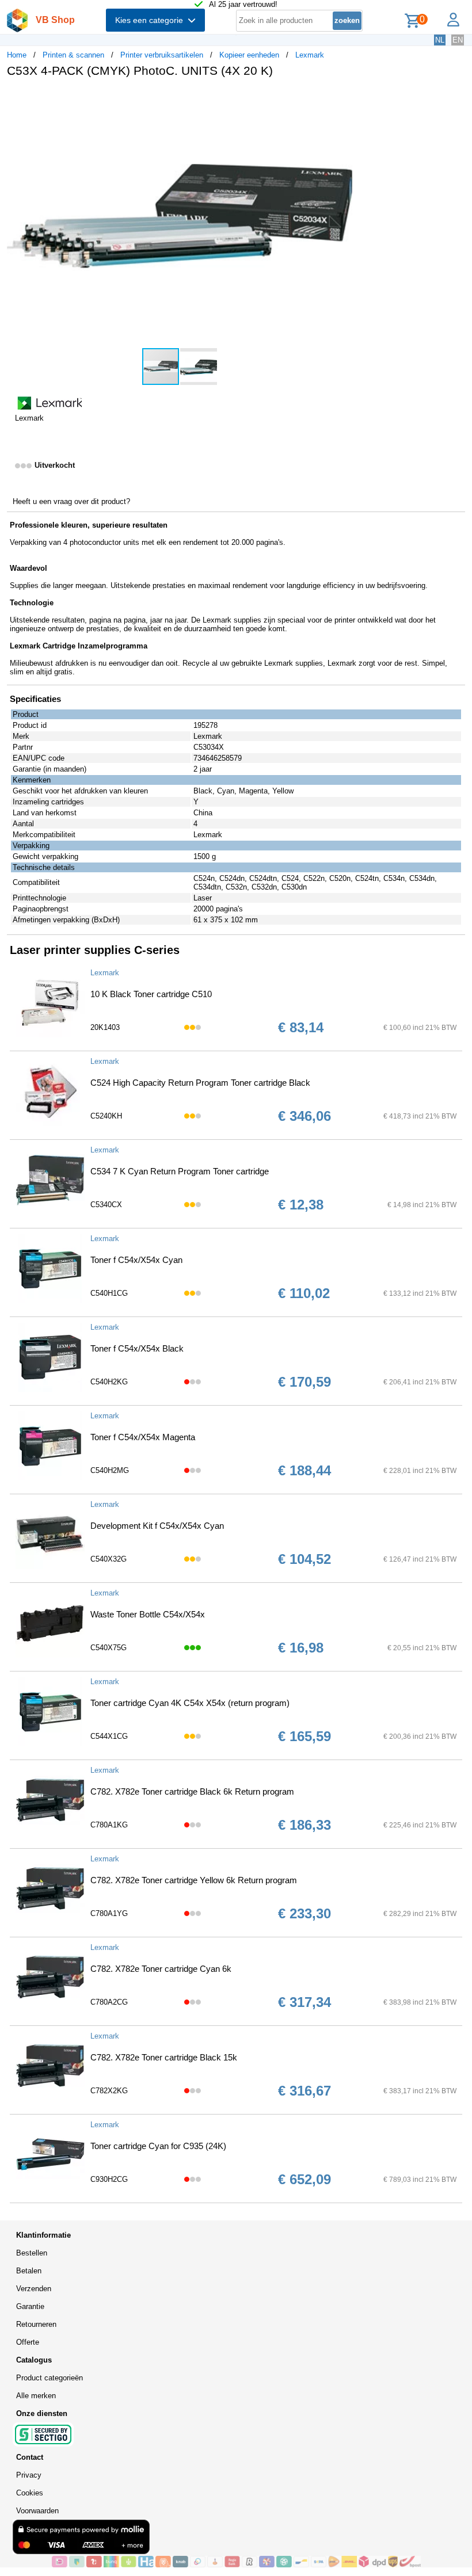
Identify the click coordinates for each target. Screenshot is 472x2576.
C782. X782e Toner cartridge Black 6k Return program (192, 1791)
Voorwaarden (37, 2511)
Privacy (29, 2475)
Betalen (29, 2271)
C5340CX (106, 1205)
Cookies (30, 2493)
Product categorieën (50, 2378)
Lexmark (310, 55)
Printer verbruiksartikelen (162, 55)
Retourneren (36, 2324)
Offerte (28, 2342)
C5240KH (106, 1116)
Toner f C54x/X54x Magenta (143, 1437)
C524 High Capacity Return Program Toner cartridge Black (200, 1083)
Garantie (30, 2306)
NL (440, 40)
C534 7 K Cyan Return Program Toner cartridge (180, 1171)
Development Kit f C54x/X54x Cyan (157, 1526)
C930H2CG (109, 2179)
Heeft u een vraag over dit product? (71, 501)
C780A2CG (109, 2002)
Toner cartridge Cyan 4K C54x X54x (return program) (190, 1703)
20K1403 (105, 1027)
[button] (342, 98)
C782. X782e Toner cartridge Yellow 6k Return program (194, 1880)
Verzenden (34, 2289)
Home (17, 55)
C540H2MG (110, 1470)
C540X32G (109, 1559)
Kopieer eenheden (249, 55)
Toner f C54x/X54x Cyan (136, 1260)
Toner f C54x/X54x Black (137, 1348)
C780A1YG (109, 1913)
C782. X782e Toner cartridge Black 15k (164, 2057)
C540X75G (109, 1648)
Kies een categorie (151, 20)
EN (458, 40)
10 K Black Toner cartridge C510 (151, 994)
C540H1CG (109, 1293)
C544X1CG (109, 1736)
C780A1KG (109, 1825)
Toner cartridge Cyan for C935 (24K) (158, 2146)
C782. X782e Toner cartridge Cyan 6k (161, 1969)
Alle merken (36, 2396)
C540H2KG (109, 1382)
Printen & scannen (73, 55)
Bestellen (32, 2253)
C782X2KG (109, 2091)
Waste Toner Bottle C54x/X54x (148, 1614)
